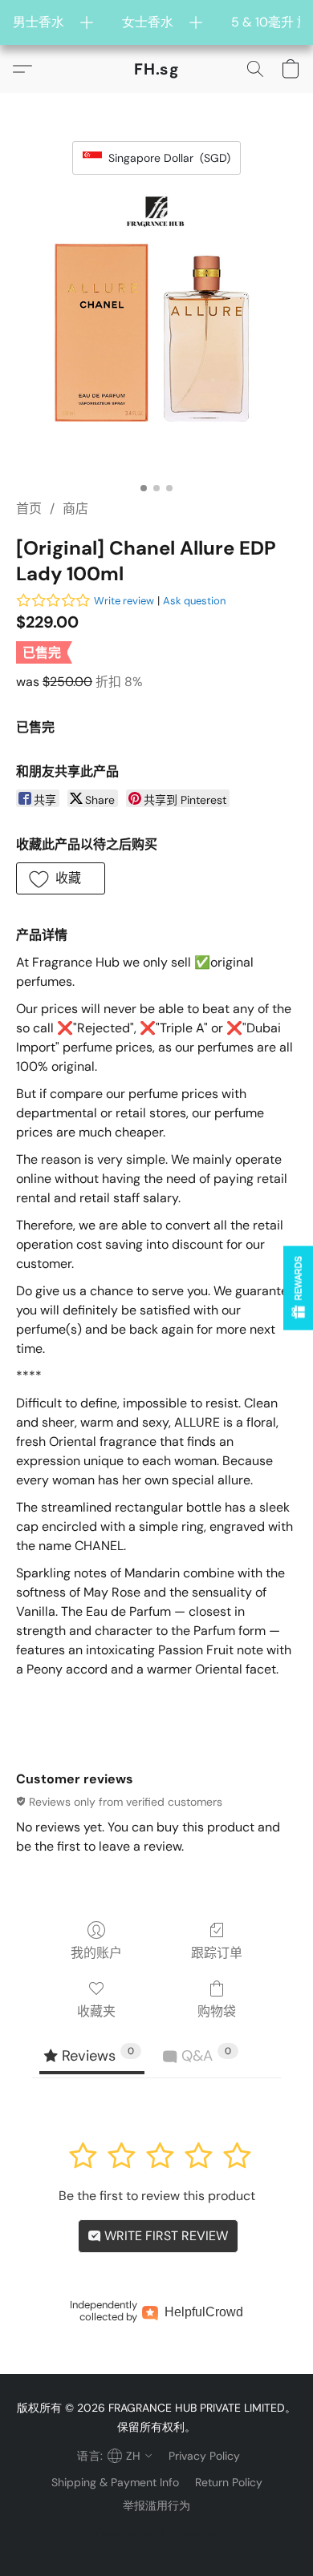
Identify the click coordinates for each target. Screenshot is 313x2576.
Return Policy (229, 2482)
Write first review (165, 2236)
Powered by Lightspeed (157, 2533)
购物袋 (217, 2011)
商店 (75, 509)
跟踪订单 (217, 1953)
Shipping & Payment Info (115, 2482)
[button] (157, 69)
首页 (29, 509)
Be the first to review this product (157, 2196)
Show (298, 1288)
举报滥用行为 (156, 2505)
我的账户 (96, 1953)
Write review (124, 601)
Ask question (194, 601)
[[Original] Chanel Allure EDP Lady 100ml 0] (156, 334)
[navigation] (112, 2456)
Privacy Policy (204, 2456)
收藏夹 (96, 2011)
